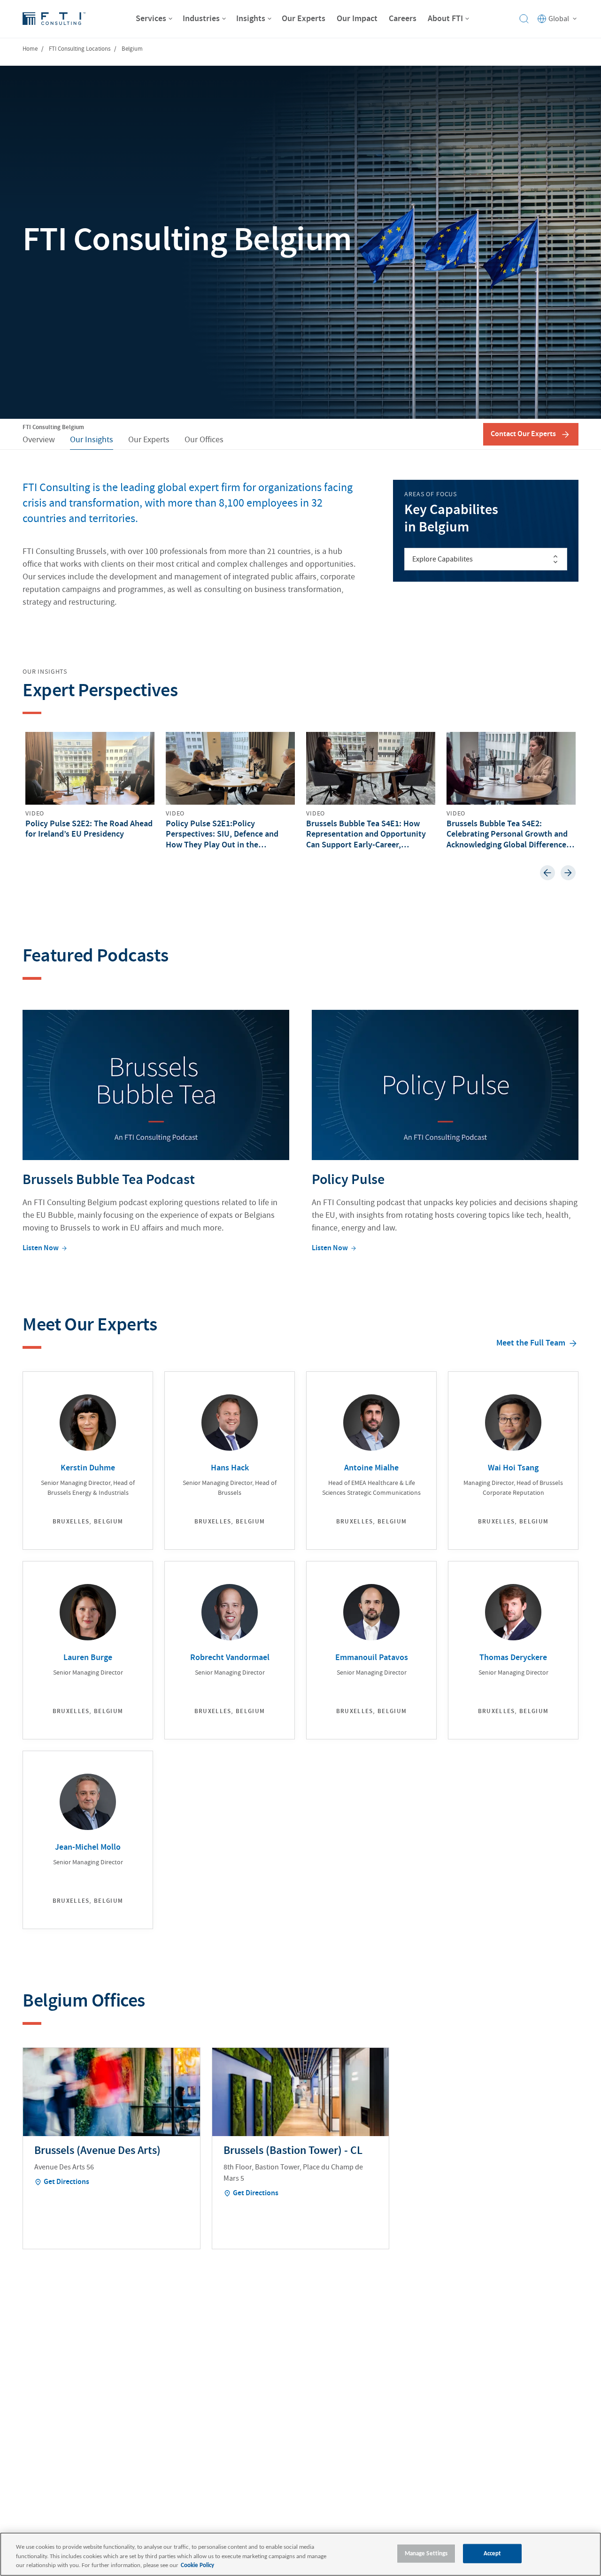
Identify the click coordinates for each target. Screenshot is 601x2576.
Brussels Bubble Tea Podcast (109, 1180)
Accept (493, 2553)
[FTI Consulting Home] (54, 19)
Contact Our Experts (523, 434)
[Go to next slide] (568, 873)
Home (30, 49)
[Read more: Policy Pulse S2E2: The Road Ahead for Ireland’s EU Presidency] (90, 786)
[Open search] (524, 19)
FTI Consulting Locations (80, 49)
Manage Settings (426, 2553)
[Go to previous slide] (547, 873)
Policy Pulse (348, 1180)
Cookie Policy (197, 2565)
